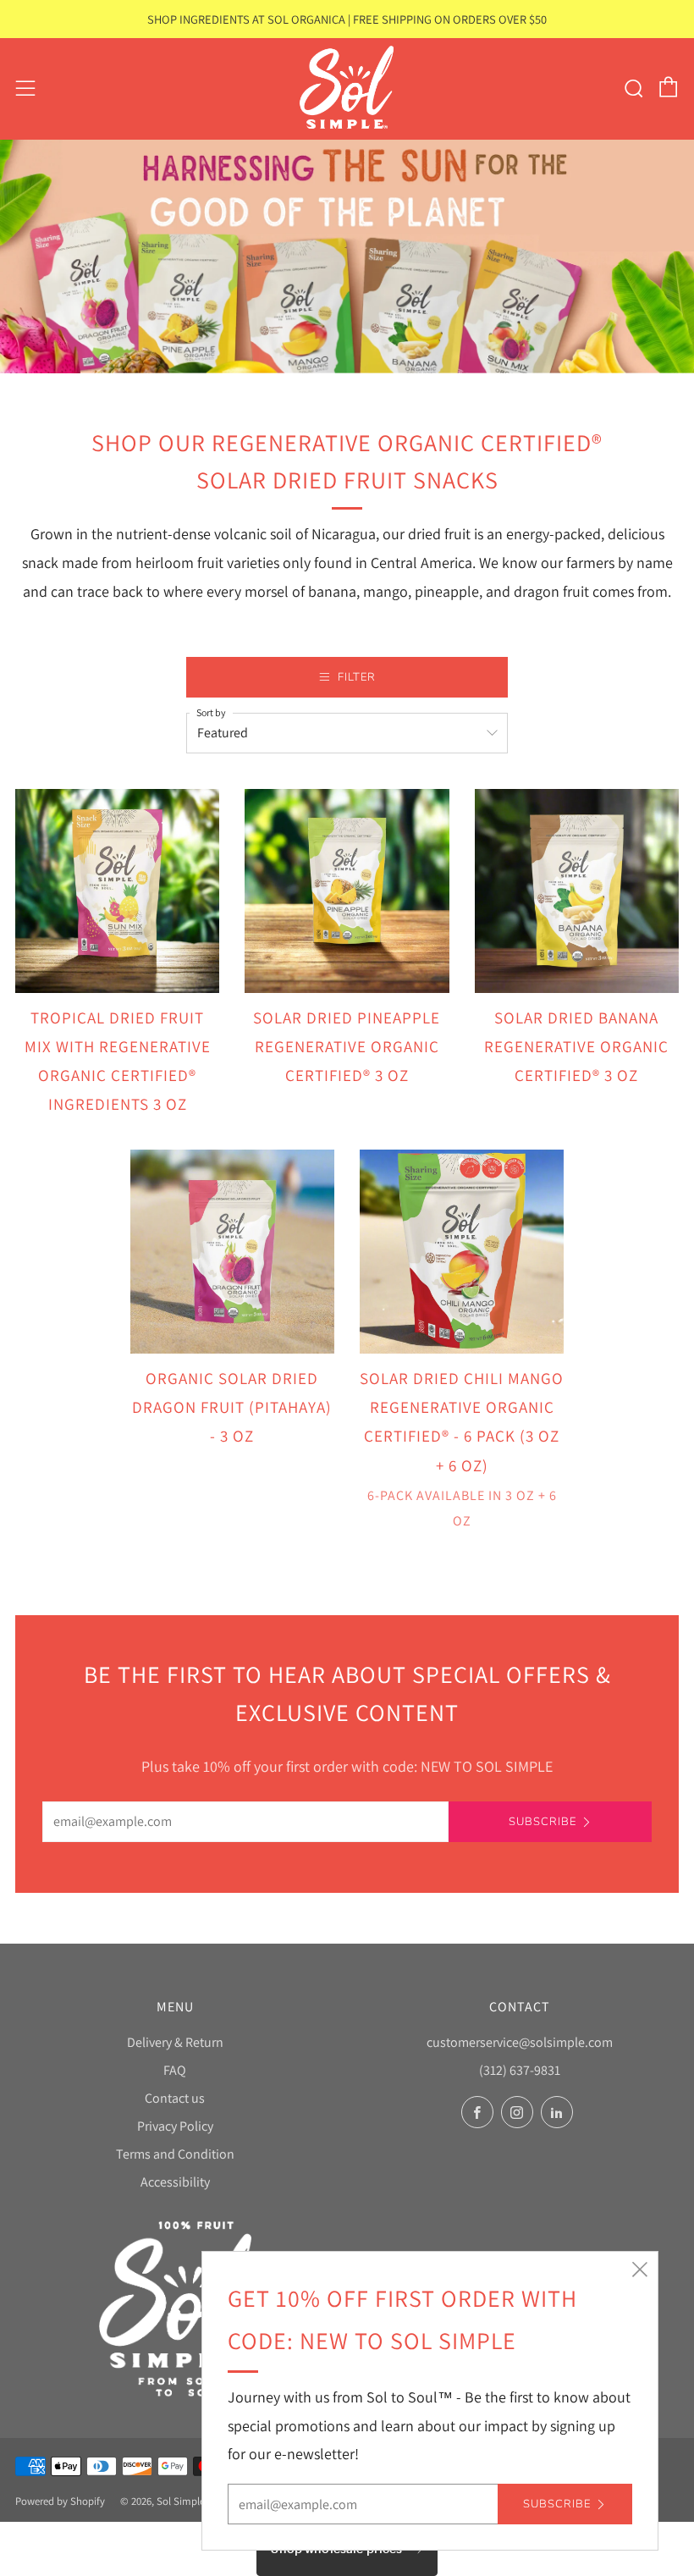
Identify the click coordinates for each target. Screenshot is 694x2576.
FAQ (175, 2070)
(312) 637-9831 (520, 2070)
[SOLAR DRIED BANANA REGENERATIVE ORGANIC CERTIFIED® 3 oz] (577, 891)
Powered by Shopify (60, 2501)
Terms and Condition (175, 2154)
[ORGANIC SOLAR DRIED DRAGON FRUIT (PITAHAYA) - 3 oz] (232, 1252)
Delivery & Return (175, 2042)
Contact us (175, 2098)
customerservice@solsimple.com (520, 2042)
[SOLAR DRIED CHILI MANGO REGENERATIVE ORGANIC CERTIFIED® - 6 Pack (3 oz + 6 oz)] (462, 1252)
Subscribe (543, 1822)
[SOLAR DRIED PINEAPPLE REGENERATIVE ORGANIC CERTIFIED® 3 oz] (347, 891)
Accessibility (175, 2182)
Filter (357, 677)
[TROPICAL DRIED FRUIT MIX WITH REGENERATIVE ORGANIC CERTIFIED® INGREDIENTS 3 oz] (117, 891)
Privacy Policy (175, 2126)
